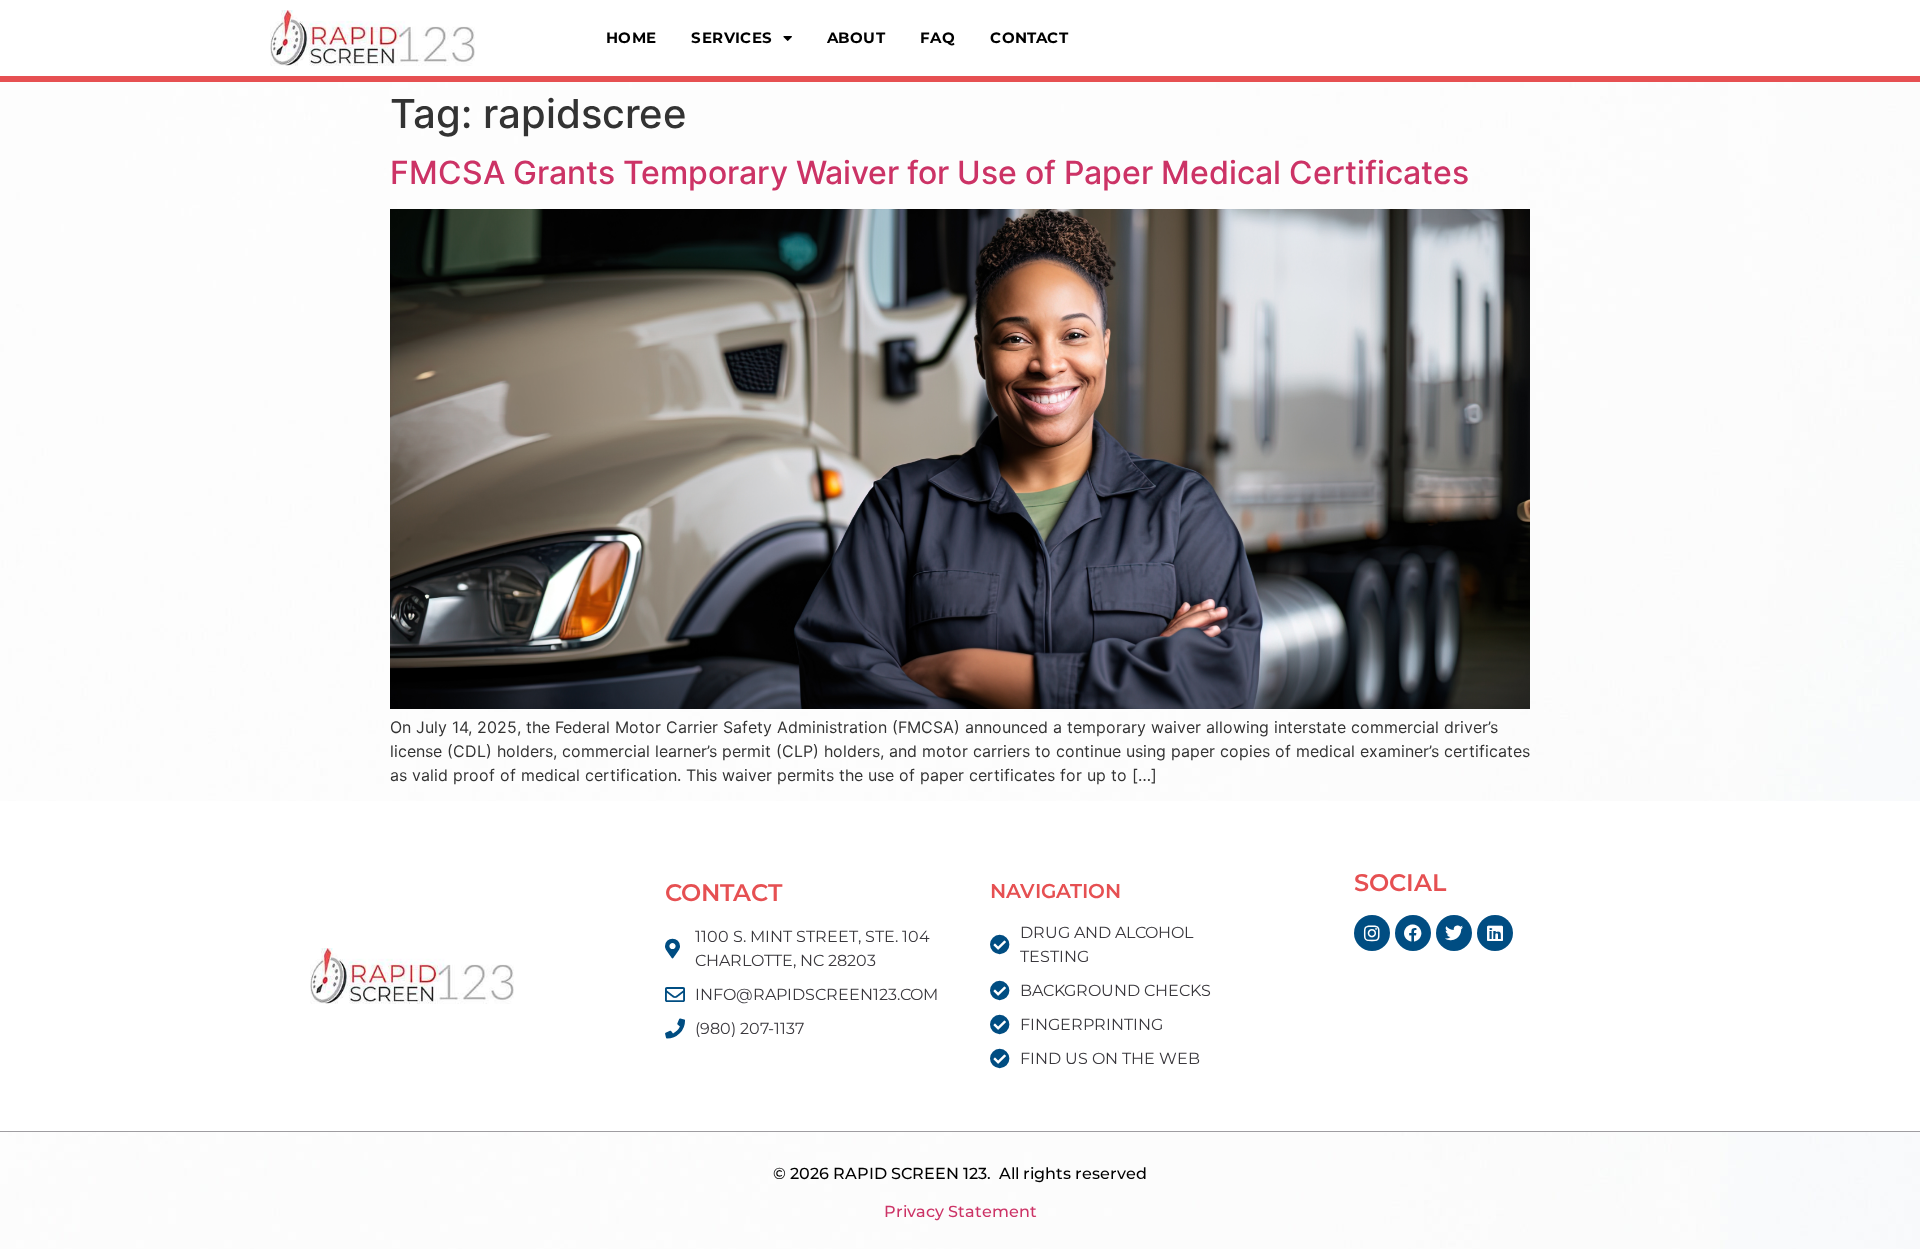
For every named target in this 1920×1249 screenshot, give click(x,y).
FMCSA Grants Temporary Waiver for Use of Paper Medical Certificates (929, 172)
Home (631, 37)
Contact (1029, 37)
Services (731, 37)
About (856, 37)
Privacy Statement (960, 1211)
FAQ (937, 37)
